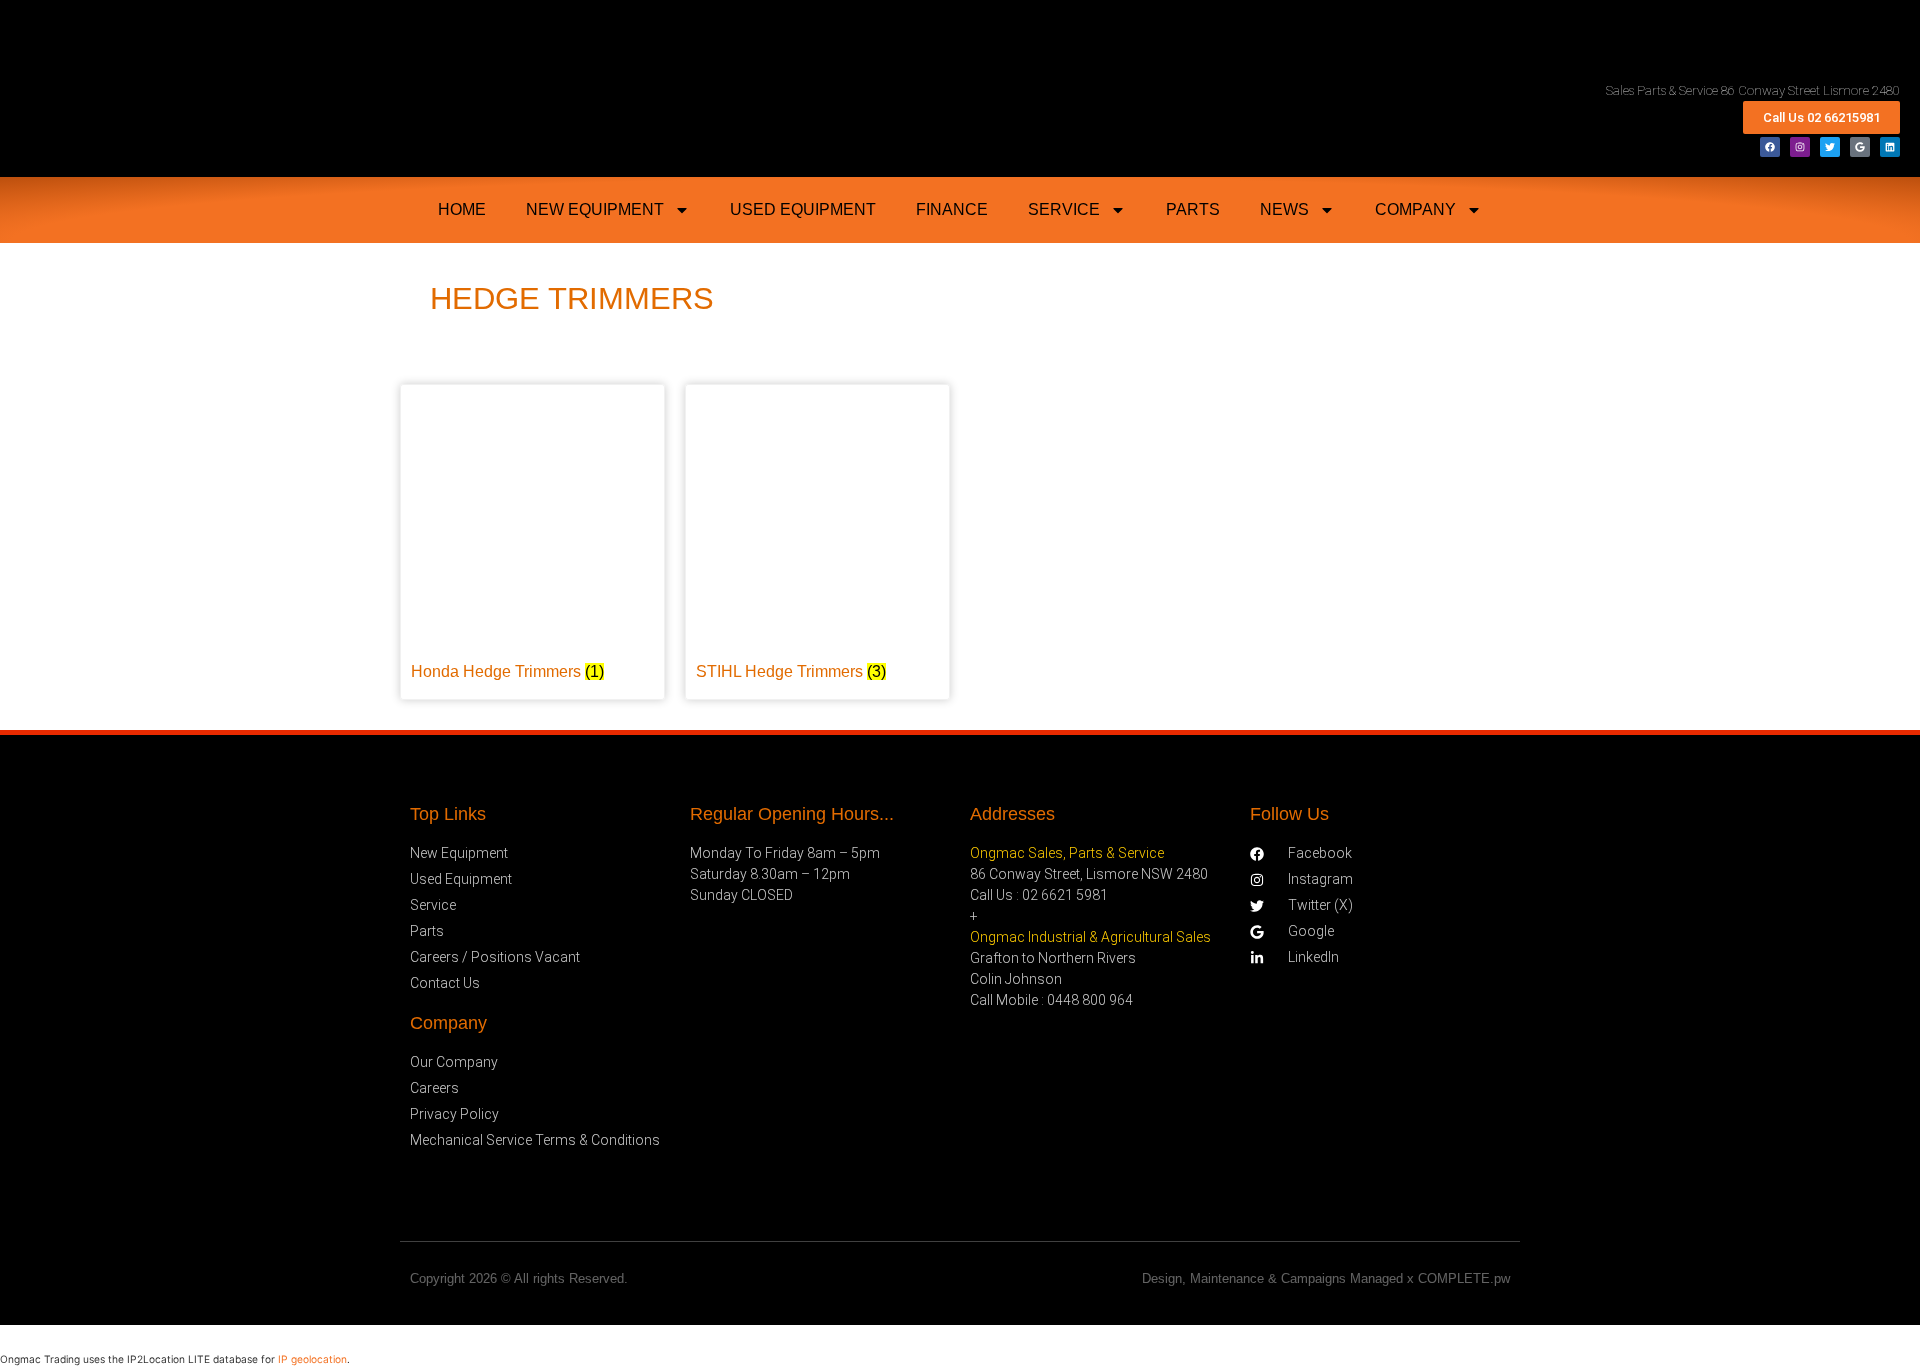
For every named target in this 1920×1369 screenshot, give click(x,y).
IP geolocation (312, 1359)
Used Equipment (803, 209)
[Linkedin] (1890, 147)
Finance (952, 209)
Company (1415, 209)
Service (1064, 209)
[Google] (1860, 147)
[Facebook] (1770, 147)
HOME (462, 209)
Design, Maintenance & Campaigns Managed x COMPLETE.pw (1326, 1278)
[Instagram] (1800, 147)
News (1284, 209)
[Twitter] (1830, 147)
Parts (1193, 209)
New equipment (595, 209)
